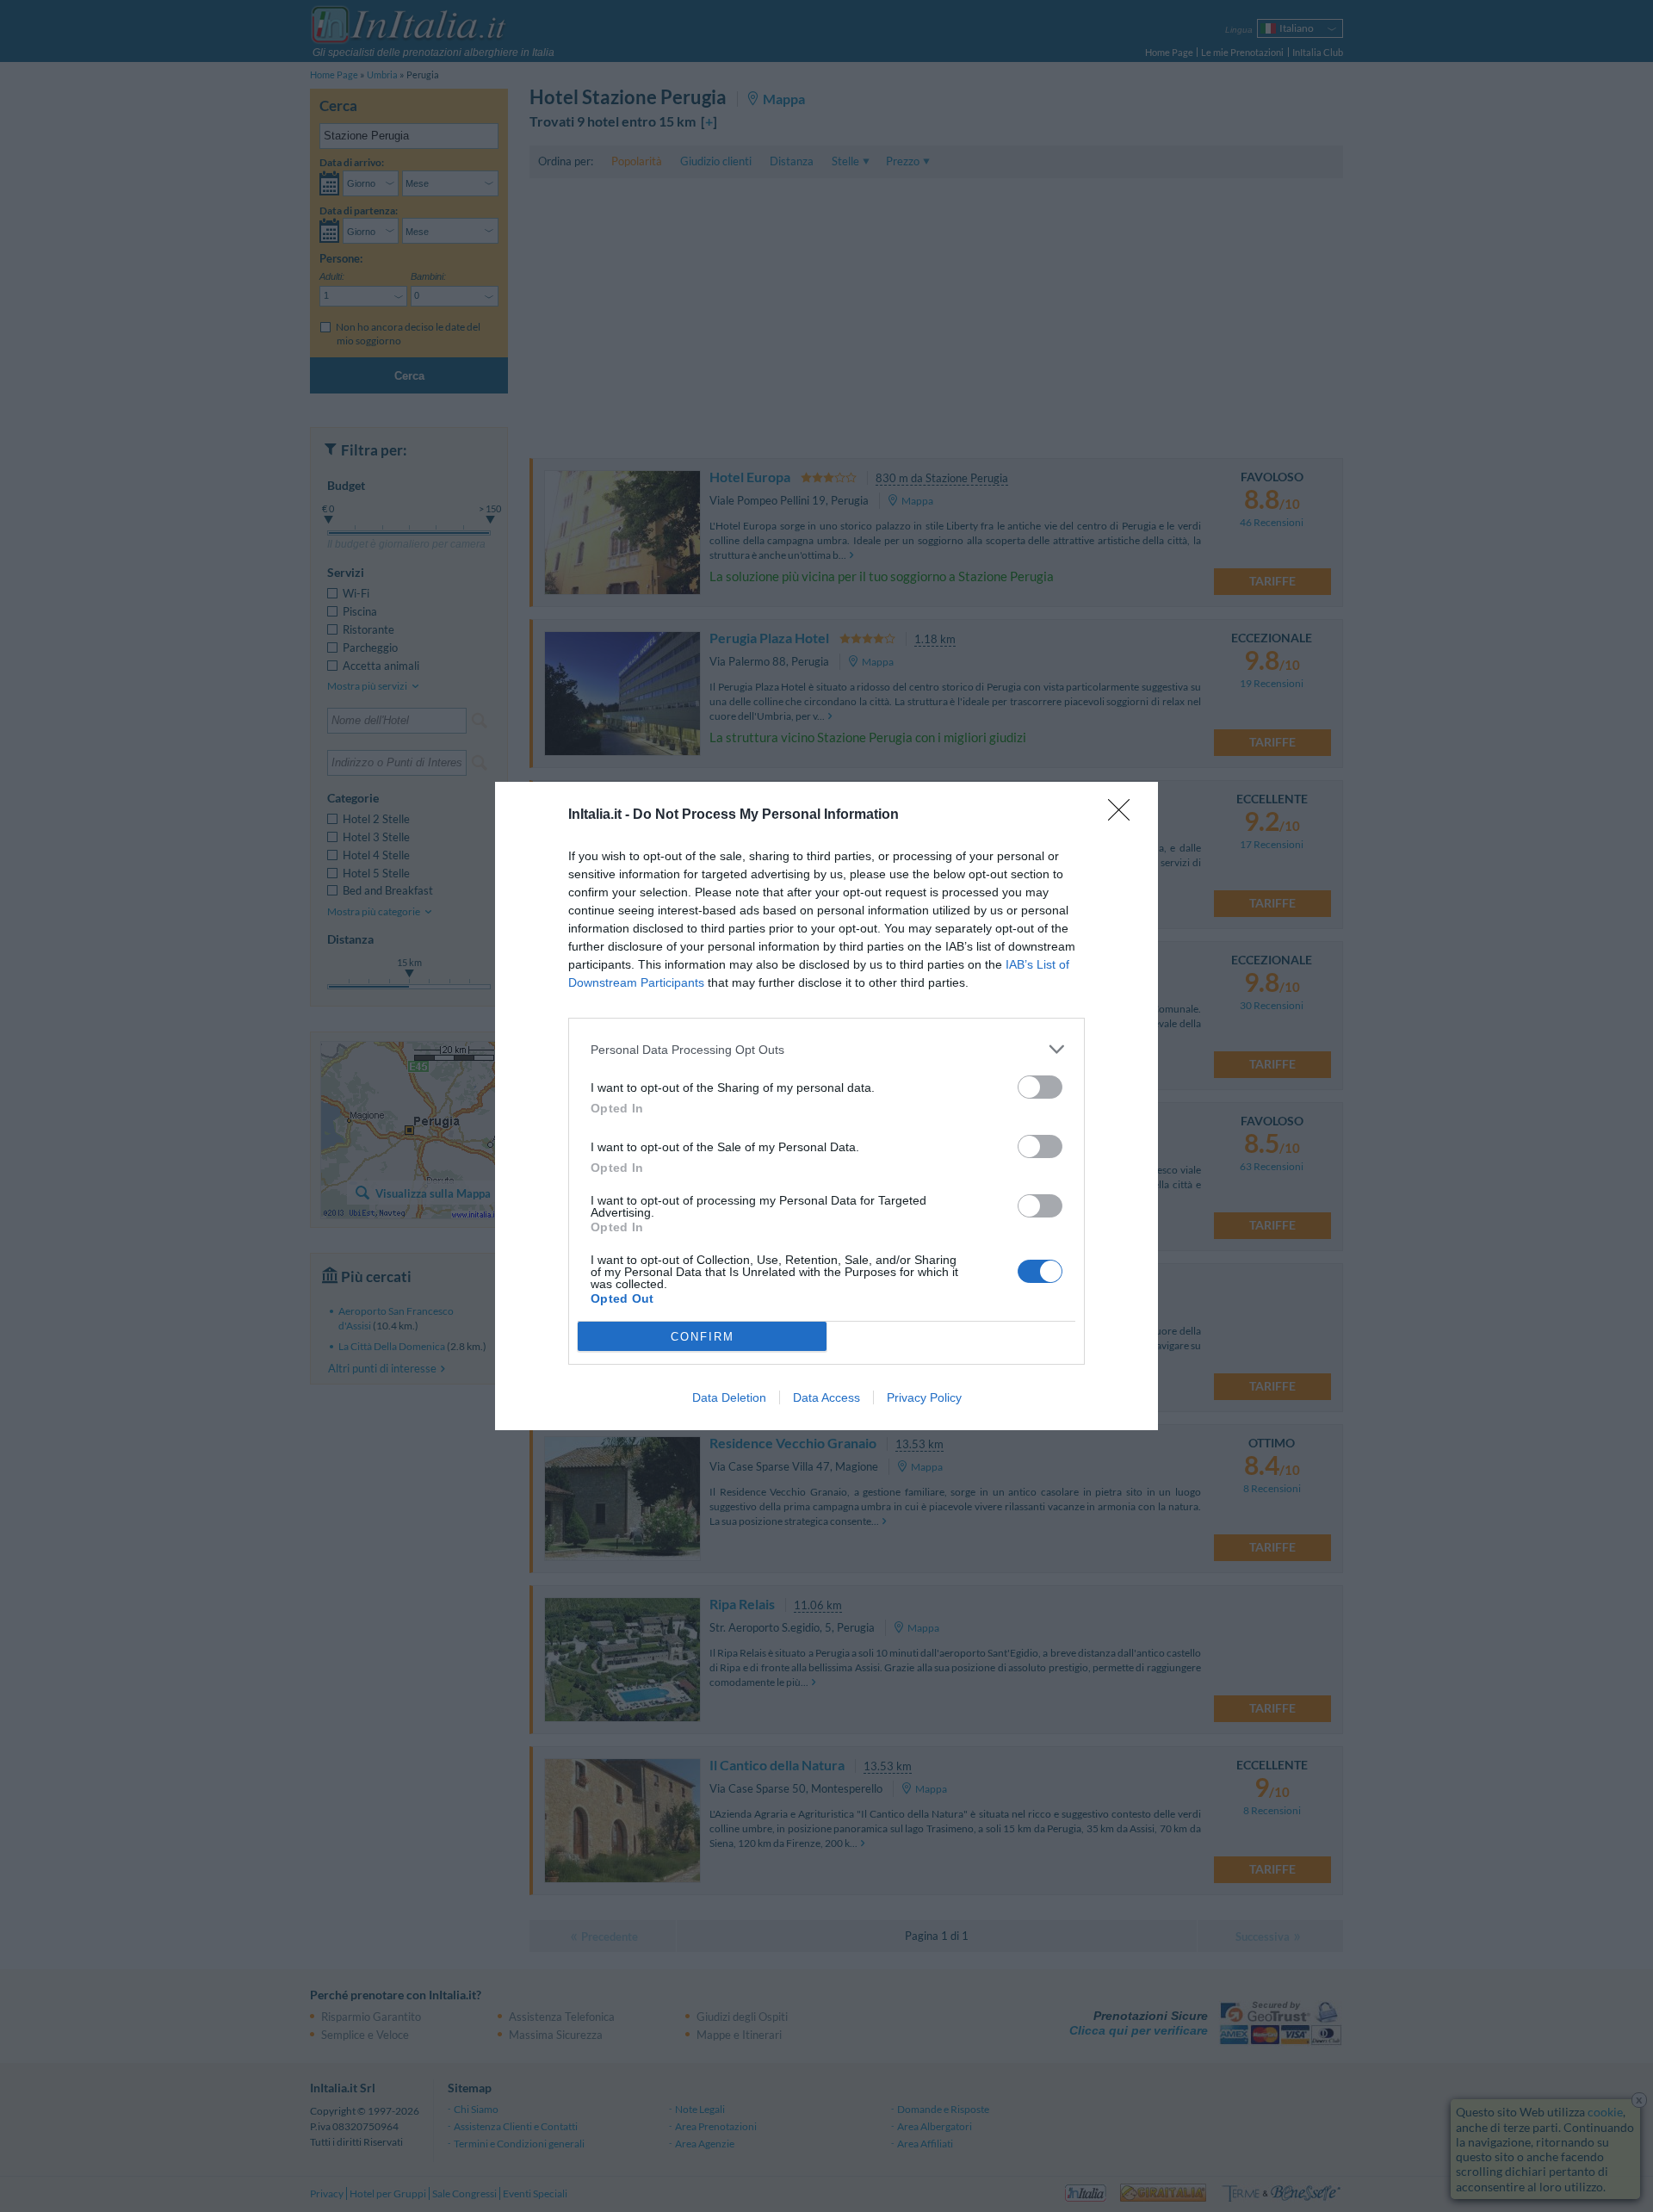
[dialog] (826, 1106)
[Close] (1124, 815)
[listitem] (826, 1049)
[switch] (1040, 1087)
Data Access (826, 1397)
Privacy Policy (924, 1397)
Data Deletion (729, 1397)
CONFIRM (703, 1337)
